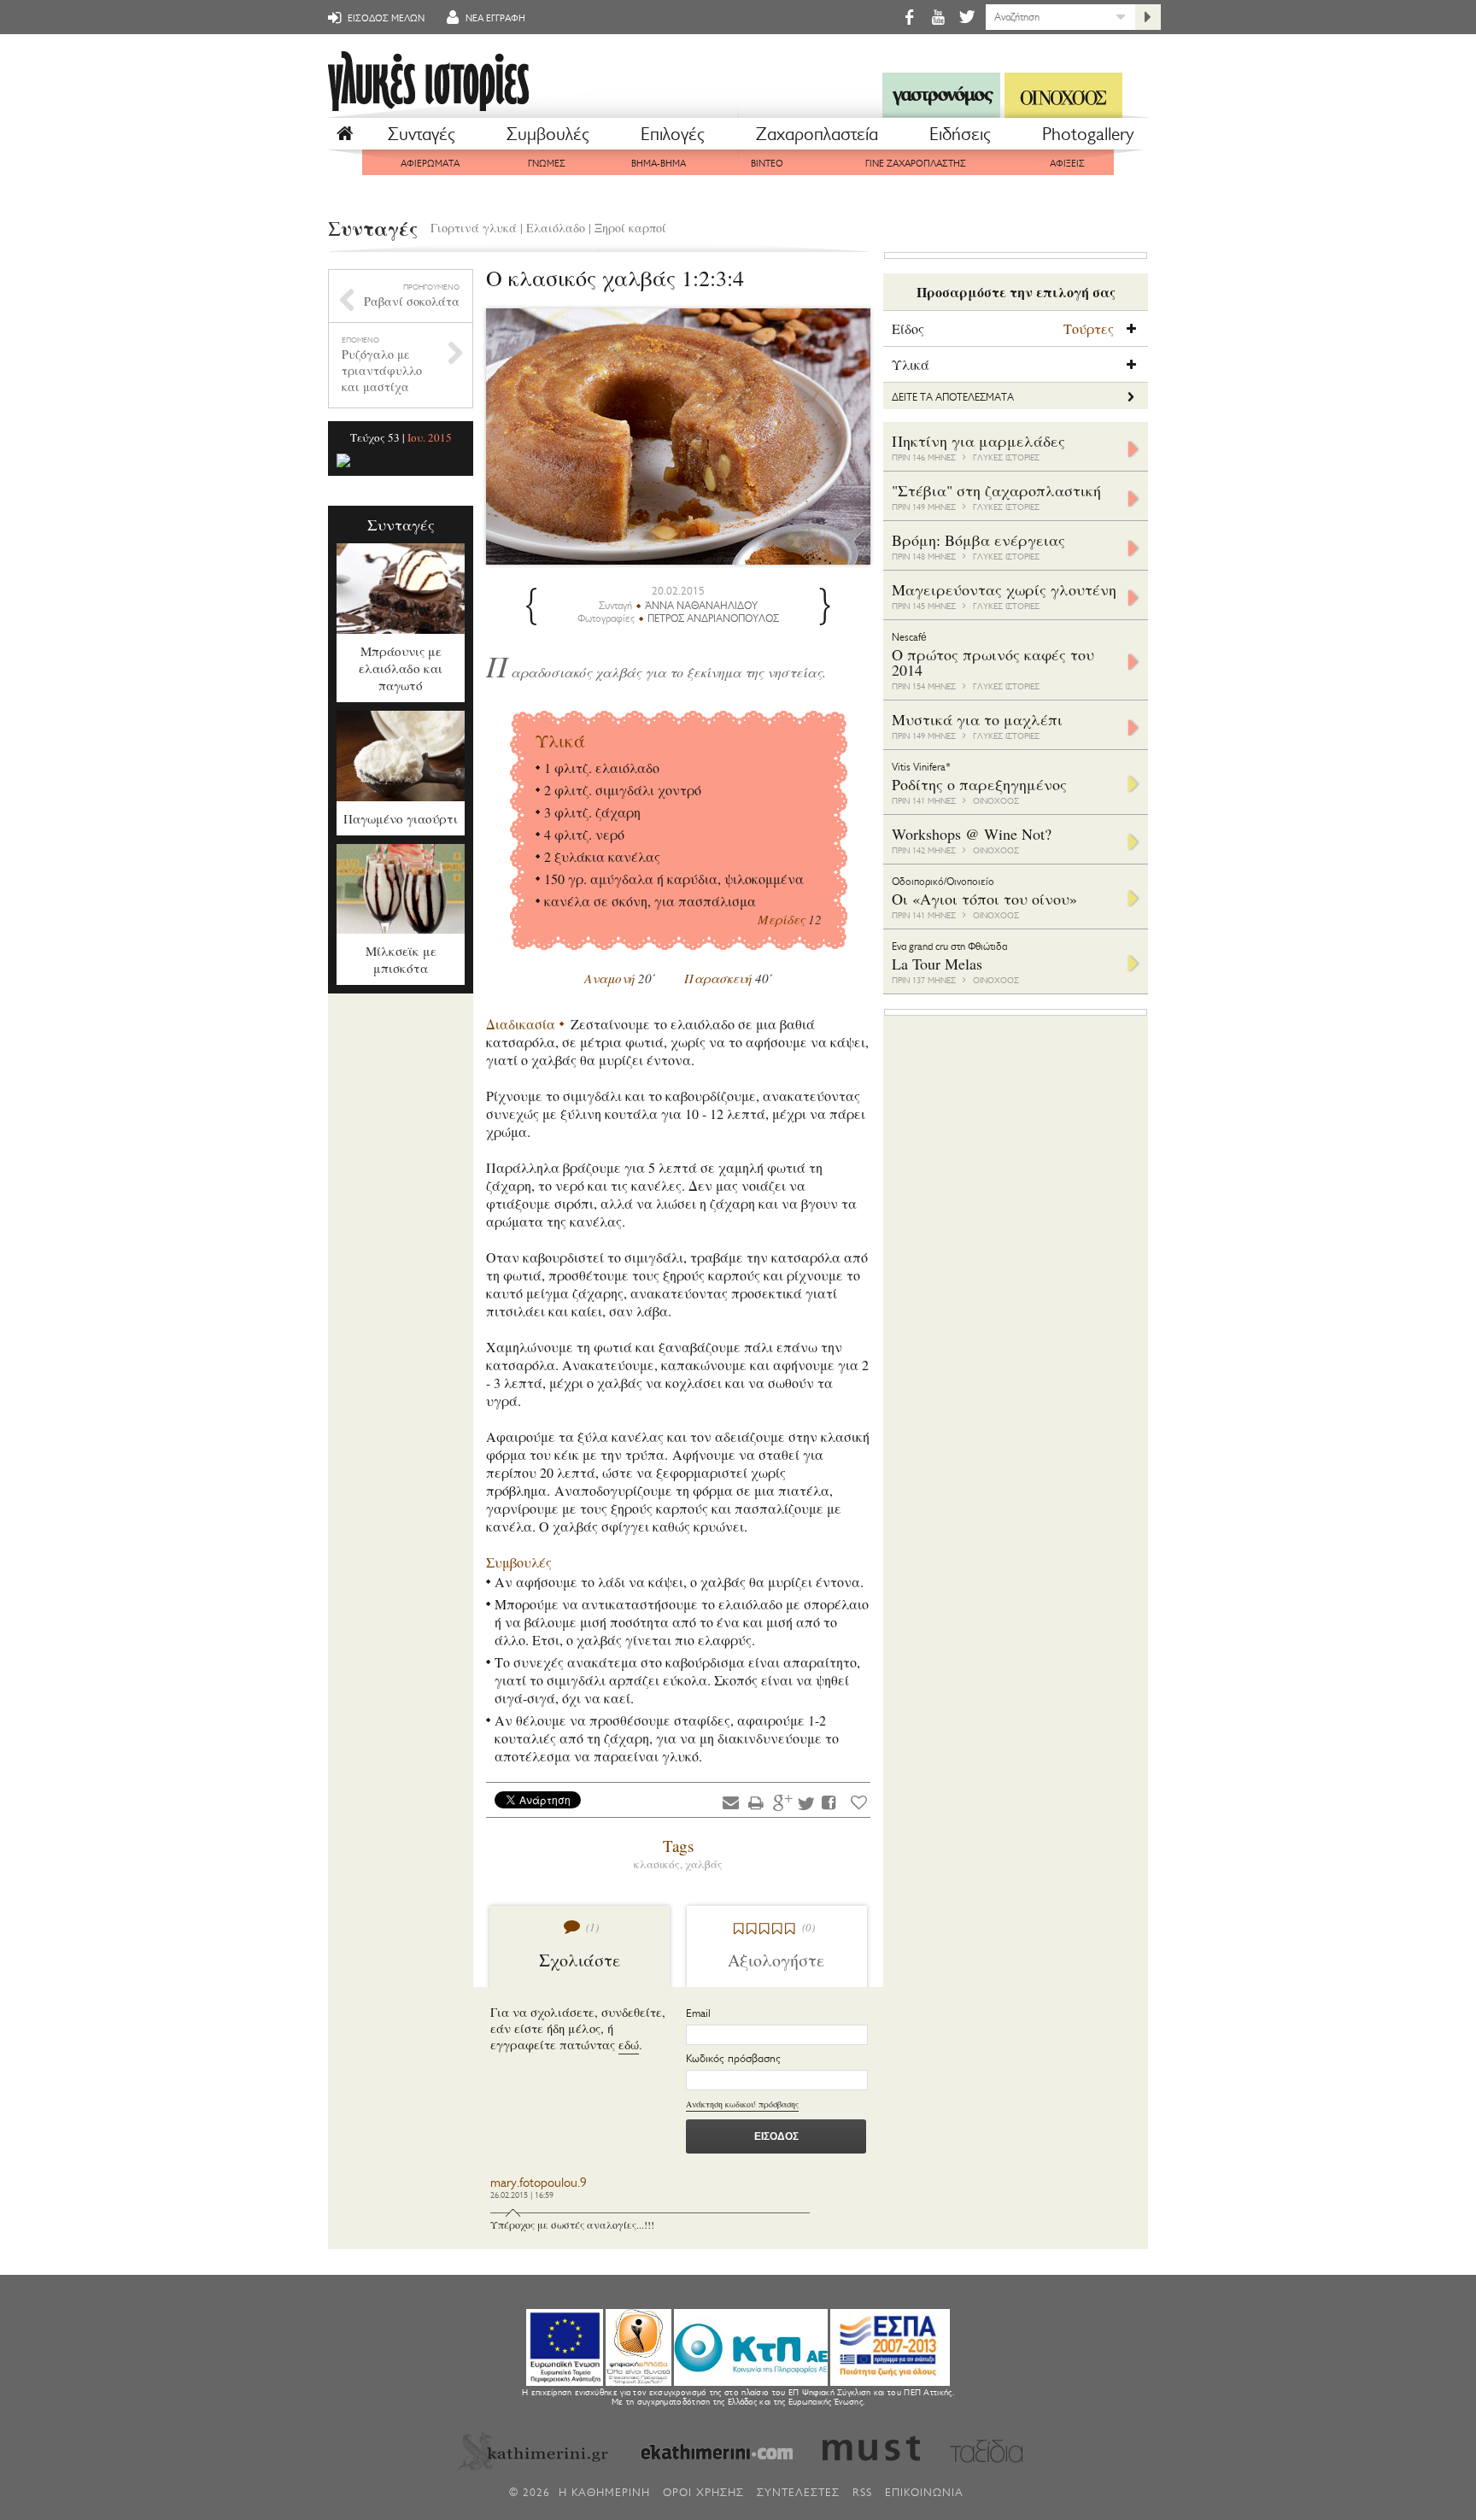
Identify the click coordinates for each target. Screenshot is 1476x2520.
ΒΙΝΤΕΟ (767, 164)
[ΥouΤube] (938, 17)
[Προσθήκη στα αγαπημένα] (859, 1802)
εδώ (629, 2045)
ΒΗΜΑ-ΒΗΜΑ (659, 164)
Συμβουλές (548, 134)
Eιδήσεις (960, 134)
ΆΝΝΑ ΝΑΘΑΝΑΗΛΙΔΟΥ (701, 606)
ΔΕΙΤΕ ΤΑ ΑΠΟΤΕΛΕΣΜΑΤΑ (953, 397)
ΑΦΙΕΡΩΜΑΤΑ (430, 164)
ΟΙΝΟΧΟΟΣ (996, 801)
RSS (862, 2492)
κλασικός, (659, 1864)
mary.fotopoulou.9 (539, 2183)
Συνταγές (422, 134)
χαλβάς (704, 1864)
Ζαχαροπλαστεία (817, 134)
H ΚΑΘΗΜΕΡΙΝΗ (604, 2492)
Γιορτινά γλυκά (474, 228)
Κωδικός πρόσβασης (733, 2058)
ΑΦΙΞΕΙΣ (1067, 164)
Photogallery (1088, 134)
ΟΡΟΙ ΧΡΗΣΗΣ (703, 2492)
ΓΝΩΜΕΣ (547, 164)
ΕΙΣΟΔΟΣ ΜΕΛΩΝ (385, 18)
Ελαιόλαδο (556, 228)
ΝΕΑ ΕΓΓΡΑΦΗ (494, 18)
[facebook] (909, 17)
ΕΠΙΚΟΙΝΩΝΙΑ (924, 2492)
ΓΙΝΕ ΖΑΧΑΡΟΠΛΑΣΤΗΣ (916, 164)
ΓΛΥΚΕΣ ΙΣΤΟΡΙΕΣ (1006, 457)
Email (698, 2013)
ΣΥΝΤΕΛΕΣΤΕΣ (798, 2492)
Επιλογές (673, 134)
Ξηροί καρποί (630, 228)
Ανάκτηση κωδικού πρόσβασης (742, 2104)
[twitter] (966, 17)
